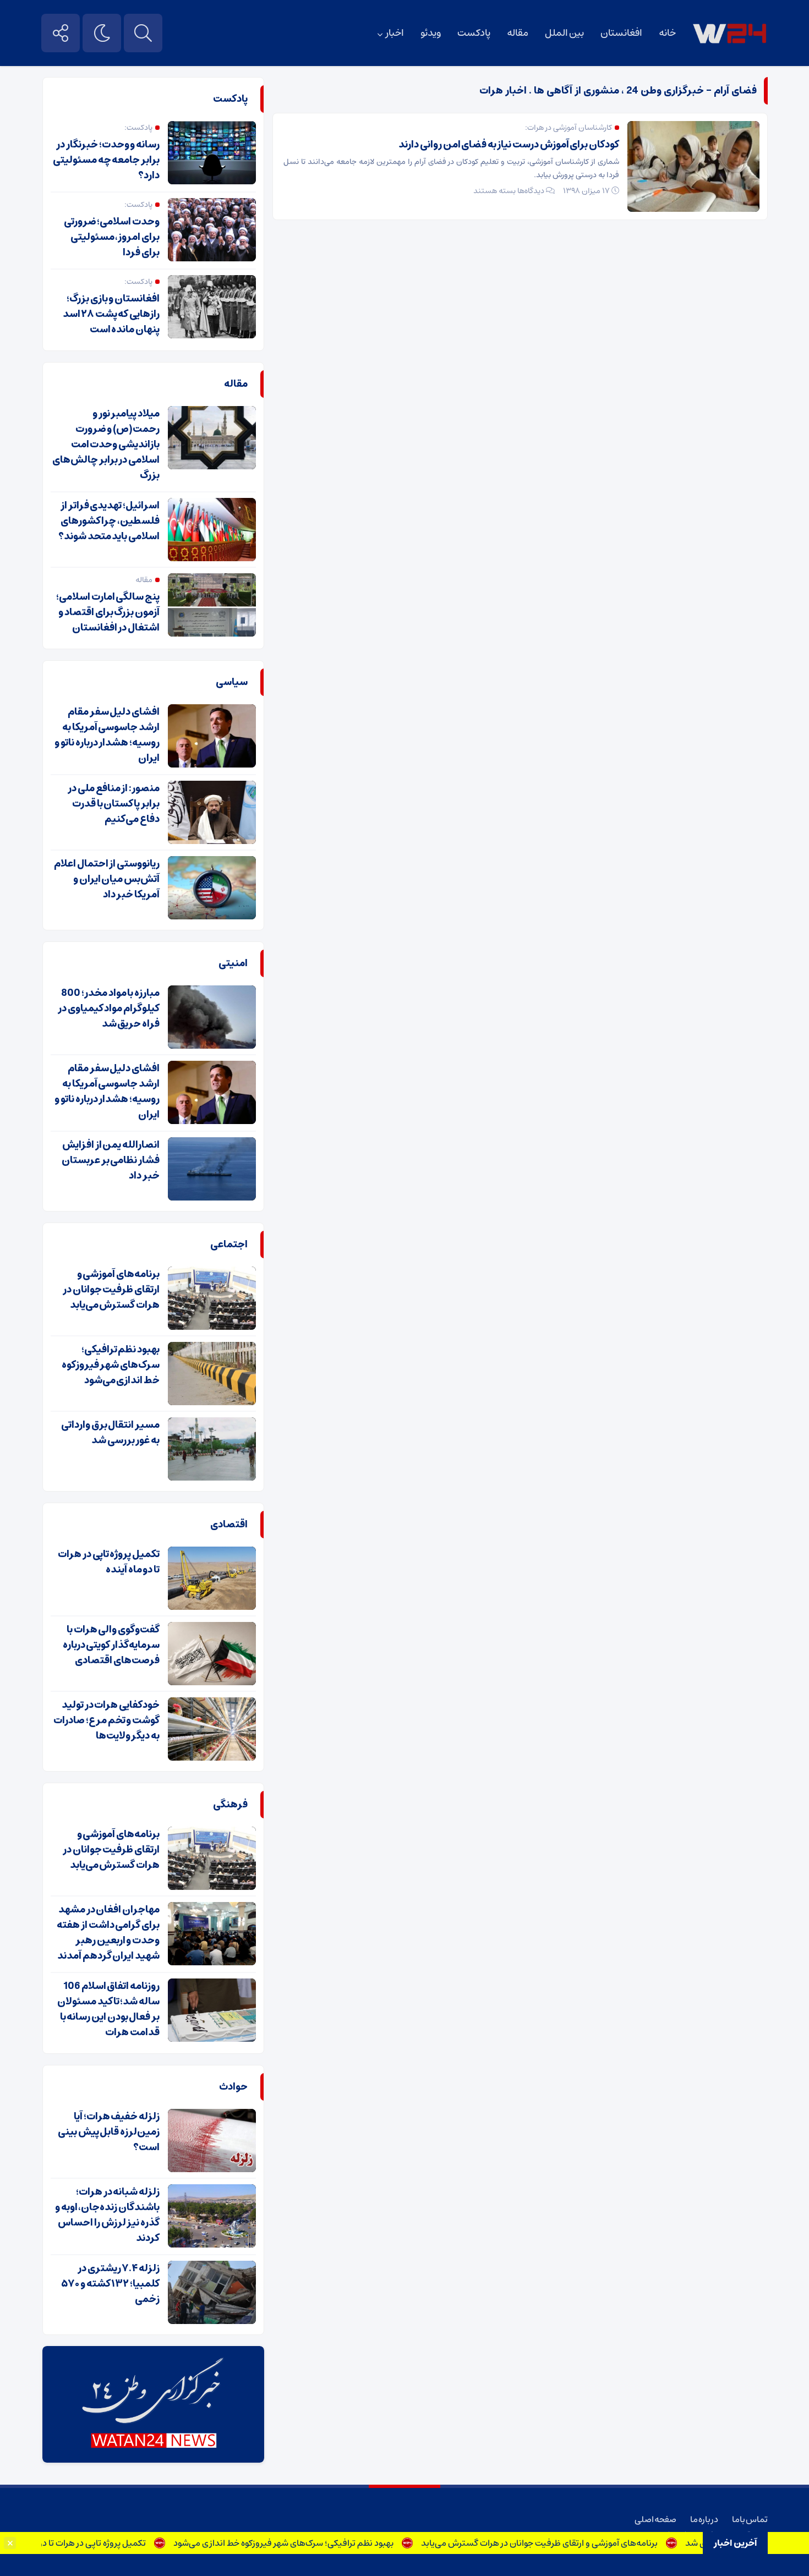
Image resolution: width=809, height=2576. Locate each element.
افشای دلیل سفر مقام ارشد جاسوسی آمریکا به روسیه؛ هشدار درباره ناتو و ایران (107, 735)
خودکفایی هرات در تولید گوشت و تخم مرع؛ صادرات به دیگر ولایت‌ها (106, 1720)
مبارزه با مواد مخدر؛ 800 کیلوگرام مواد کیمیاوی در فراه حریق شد (109, 1009)
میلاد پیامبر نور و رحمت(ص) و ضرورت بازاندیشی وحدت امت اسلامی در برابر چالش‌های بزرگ (106, 445)
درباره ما (704, 2519)
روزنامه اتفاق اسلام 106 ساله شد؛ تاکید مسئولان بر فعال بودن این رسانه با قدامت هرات (108, 2009)
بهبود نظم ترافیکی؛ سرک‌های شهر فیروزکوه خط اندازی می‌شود (323, 2543)
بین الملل (564, 33)
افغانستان (621, 33)
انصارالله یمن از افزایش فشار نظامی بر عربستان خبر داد (111, 1160)
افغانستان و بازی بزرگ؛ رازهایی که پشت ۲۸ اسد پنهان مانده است (111, 314)
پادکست (474, 33)
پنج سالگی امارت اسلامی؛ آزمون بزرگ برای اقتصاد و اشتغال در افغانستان (108, 612)
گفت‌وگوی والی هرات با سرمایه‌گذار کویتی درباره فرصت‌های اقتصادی (111, 1645)
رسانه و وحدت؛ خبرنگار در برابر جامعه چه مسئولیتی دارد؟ (106, 160)
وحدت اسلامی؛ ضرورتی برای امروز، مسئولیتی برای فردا (112, 237)
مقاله (518, 33)
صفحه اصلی (655, 2519)
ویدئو (431, 33)
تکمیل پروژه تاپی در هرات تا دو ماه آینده (115, 2543)
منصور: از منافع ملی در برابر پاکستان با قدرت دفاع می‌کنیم (114, 804)
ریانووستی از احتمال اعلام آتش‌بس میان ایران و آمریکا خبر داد (107, 879)
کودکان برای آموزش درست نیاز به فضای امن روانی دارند (509, 145)
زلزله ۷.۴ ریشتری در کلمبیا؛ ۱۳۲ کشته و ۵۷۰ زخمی (111, 2284)
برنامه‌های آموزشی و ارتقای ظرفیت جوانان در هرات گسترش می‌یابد (579, 2543)
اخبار (395, 33)
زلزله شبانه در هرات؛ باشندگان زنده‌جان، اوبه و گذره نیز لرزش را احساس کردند (107, 2215)
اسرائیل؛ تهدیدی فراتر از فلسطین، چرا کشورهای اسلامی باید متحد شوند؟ (109, 521)
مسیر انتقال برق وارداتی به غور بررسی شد (110, 1433)
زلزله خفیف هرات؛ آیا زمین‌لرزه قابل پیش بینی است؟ (109, 2132)
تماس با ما (750, 2519)
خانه (667, 33)
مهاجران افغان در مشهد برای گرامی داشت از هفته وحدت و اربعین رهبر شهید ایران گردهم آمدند (108, 1933)
